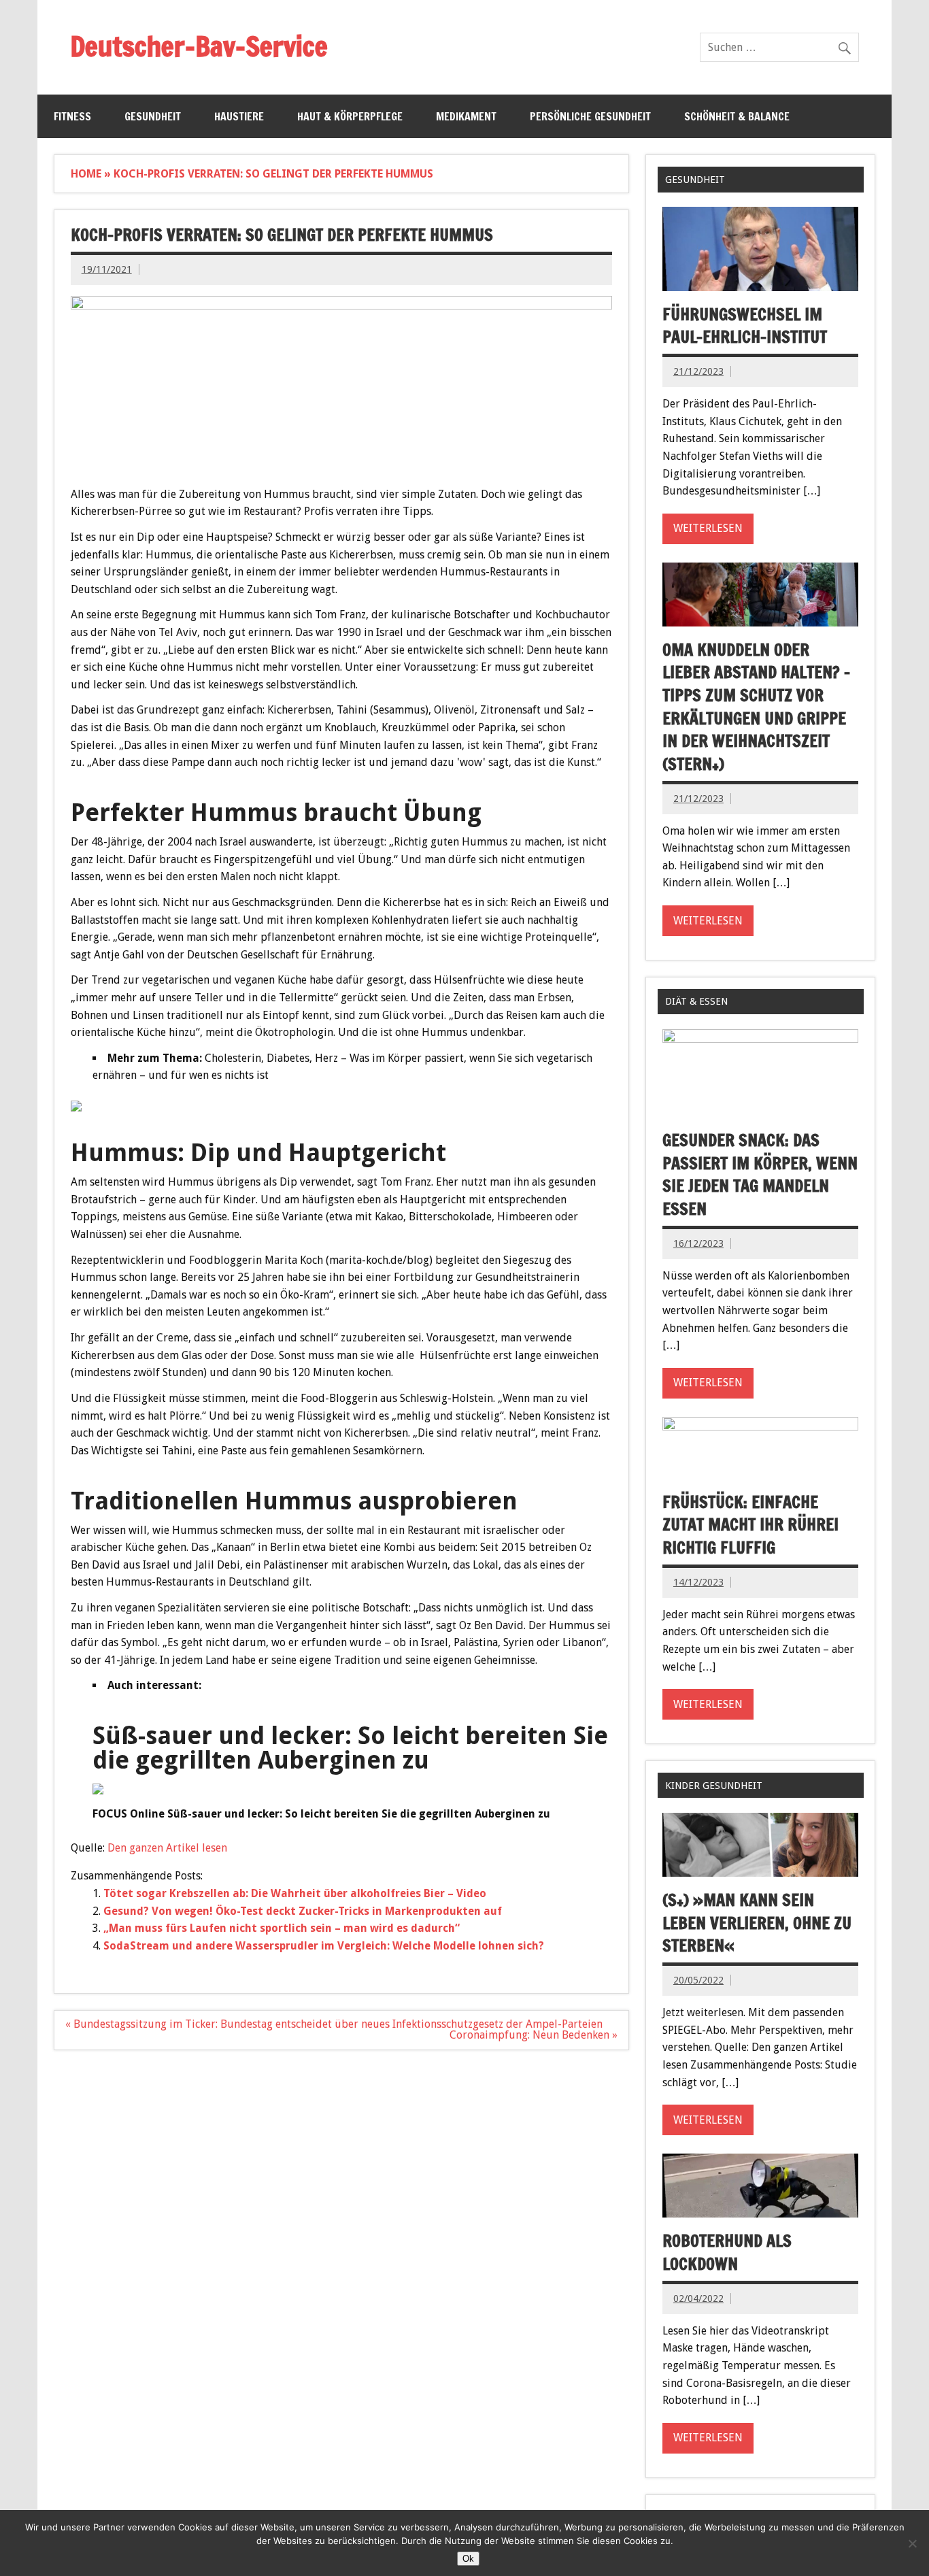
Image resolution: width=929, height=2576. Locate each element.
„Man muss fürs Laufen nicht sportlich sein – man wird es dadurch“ (282, 1928)
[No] (912, 2543)
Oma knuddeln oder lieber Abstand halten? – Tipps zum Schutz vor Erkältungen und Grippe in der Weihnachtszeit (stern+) (756, 707)
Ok (468, 2559)
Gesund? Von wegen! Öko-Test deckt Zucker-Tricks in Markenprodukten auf (303, 1911)
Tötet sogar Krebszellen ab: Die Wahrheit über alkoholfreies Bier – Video (295, 1893)
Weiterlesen (708, 528)
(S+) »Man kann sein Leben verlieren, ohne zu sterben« (757, 1923)
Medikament (466, 116)
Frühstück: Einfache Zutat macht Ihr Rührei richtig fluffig (750, 1525)
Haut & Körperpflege (350, 116)
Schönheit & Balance (737, 116)
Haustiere (239, 116)
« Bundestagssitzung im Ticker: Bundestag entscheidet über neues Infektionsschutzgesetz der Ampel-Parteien (334, 2024)
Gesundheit (153, 116)
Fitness (72, 116)
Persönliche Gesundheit (590, 116)
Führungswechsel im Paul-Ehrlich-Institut (745, 326)
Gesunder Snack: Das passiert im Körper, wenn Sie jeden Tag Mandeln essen (760, 1174)
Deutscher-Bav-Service (199, 46)
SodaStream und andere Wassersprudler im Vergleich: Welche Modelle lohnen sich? (324, 1946)
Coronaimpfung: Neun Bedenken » (534, 2035)
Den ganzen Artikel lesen (167, 1848)
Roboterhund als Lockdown (727, 2252)
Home (86, 174)
